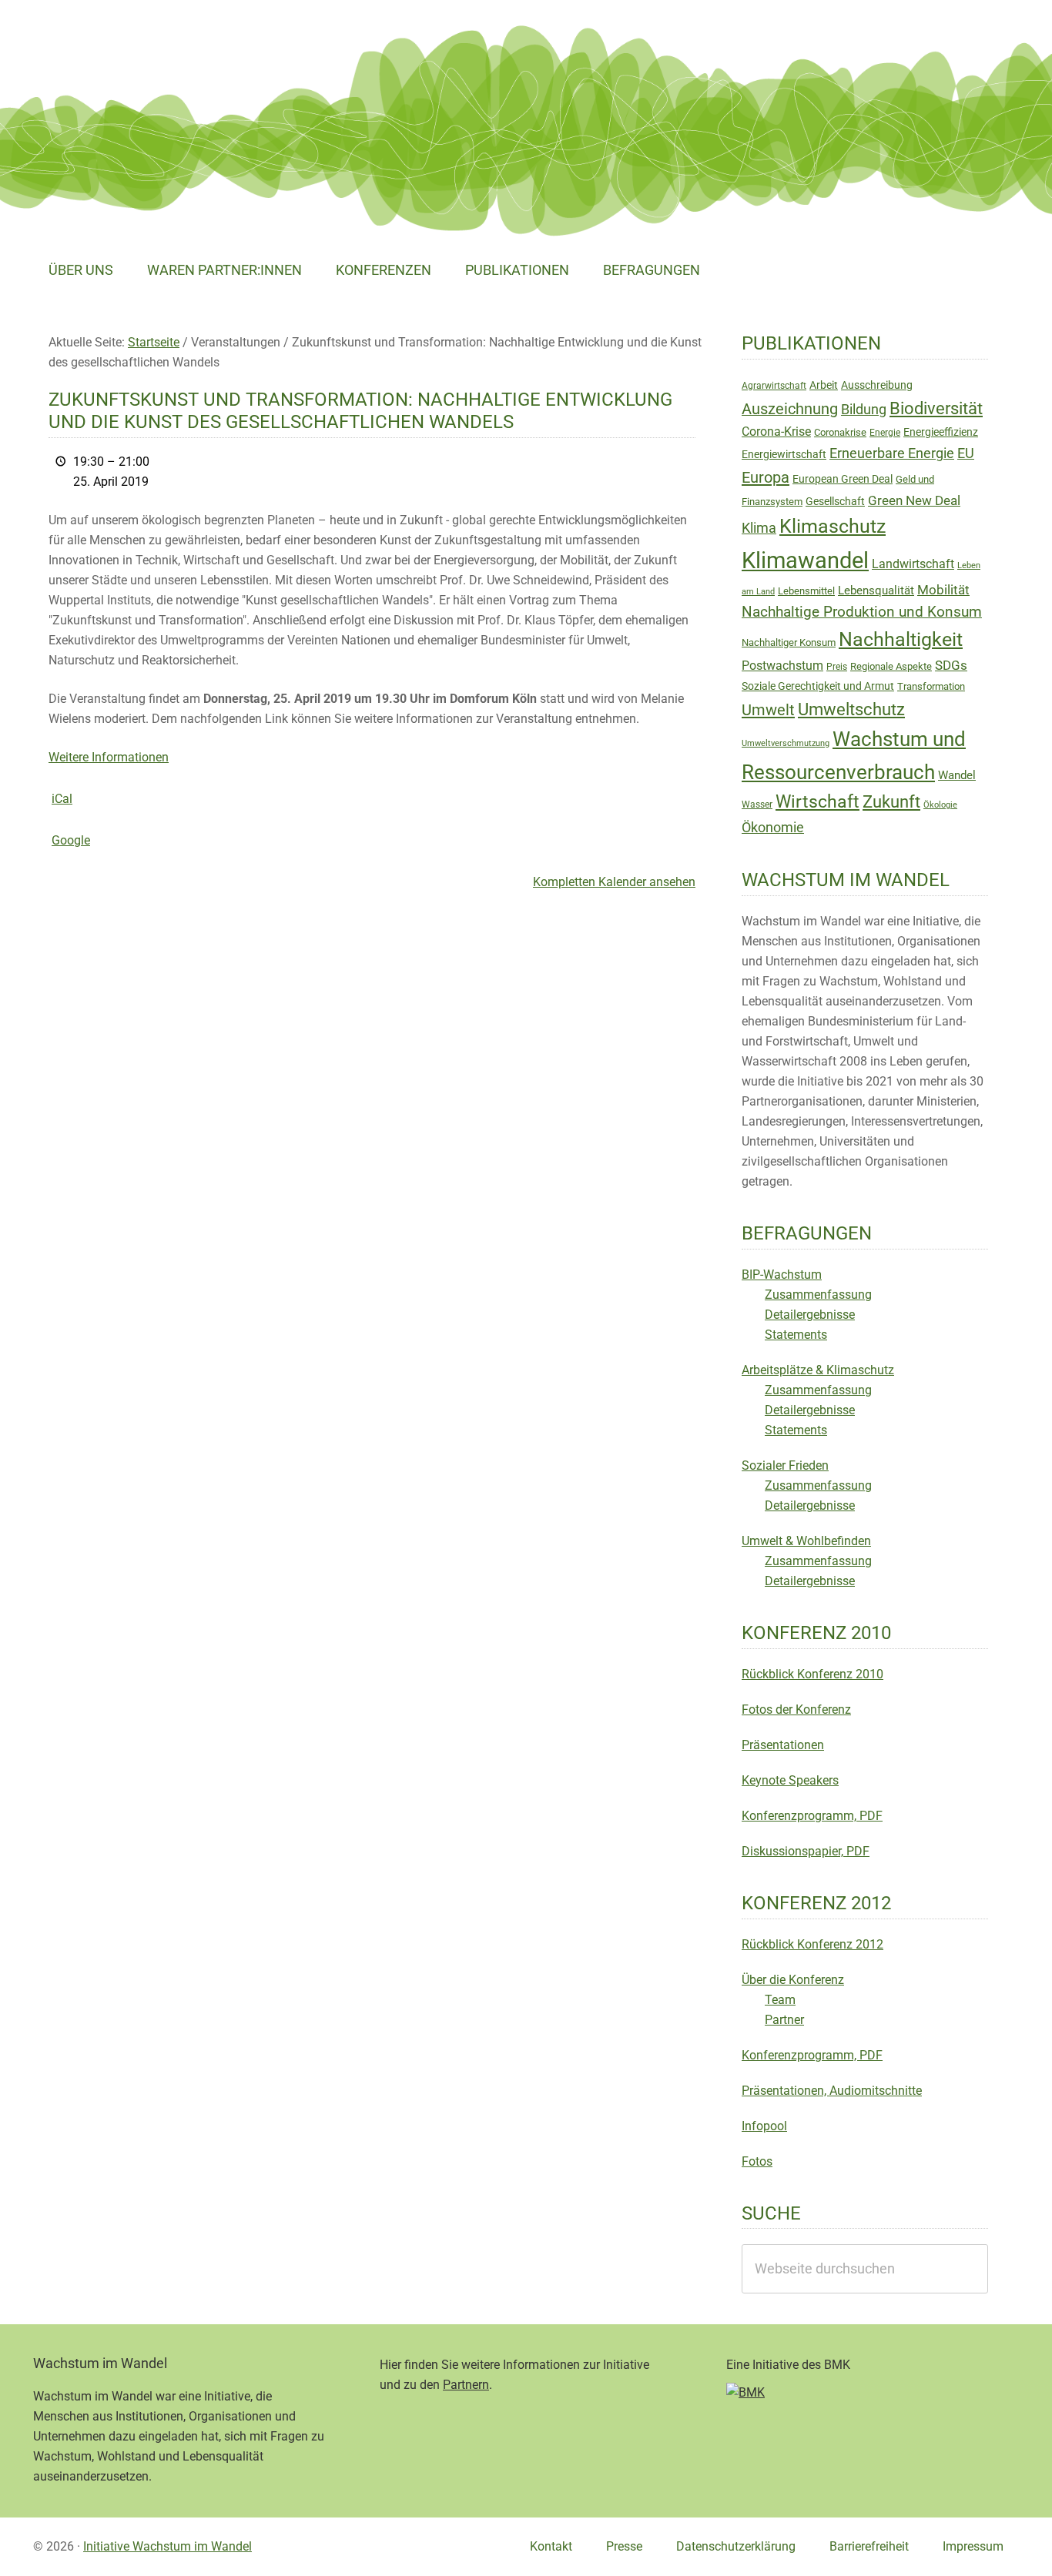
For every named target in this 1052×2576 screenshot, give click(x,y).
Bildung (864, 410)
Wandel (957, 775)
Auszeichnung (790, 409)
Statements (796, 1335)
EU (966, 453)
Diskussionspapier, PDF (806, 1851)
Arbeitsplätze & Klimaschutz (818, 1370)
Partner (784, 2020)
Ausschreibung (877, 385)
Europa (766, 477)
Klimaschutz (833, 526)
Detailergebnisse (810, 1315)
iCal (62, 799)
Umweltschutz (851, 709)
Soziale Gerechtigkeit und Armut (818, 686)
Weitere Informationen (109, 757)
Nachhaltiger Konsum (789, 642)
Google (71, 840)
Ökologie (940, 805)
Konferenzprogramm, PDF (812, 1816)
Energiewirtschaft (784, 454)
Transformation (931, 686)
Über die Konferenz (793, 1980)
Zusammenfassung (818, 1295)
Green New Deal (914, 500)
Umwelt (768, 710)
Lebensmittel (806, 591)
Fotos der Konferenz (796, 1710)
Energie (885, 433)
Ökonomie (773, 828)
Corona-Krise (776, 432)
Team (780, 2000)
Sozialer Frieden (785, 1465)
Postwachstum (782, 666)
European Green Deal (843, 479)
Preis (837, 667)
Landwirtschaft (913, 564)
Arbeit (824, 385)
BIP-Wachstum (782, 1275)
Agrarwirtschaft (774, 386)
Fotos (757, 2161)
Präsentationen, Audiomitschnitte (832, 2091)
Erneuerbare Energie (892, 453)
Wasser (757, 805)
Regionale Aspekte (891, 666)
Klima (759, 528)
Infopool (764, 2126)
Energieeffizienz (941, 432)
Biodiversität (936, 408)
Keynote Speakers (790, 1780)
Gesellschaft (835, 501)
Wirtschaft (817, 802)
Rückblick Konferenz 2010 (812, 1674)
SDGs (951, 665)
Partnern (466, 2385)
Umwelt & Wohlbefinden (806, 1541)
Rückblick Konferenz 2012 (812, 1944)
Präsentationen (783, 1745)
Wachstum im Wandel (149, 50)
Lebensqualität (876, 590)
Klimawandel (805, 560)
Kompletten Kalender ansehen (614, 882)
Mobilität (943, 590)
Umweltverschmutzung (786, 743)
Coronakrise (840, 432)
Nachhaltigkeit (901, 639)
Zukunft (891, 802)
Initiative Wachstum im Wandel (168, 2546)
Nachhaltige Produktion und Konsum (862, 612)
